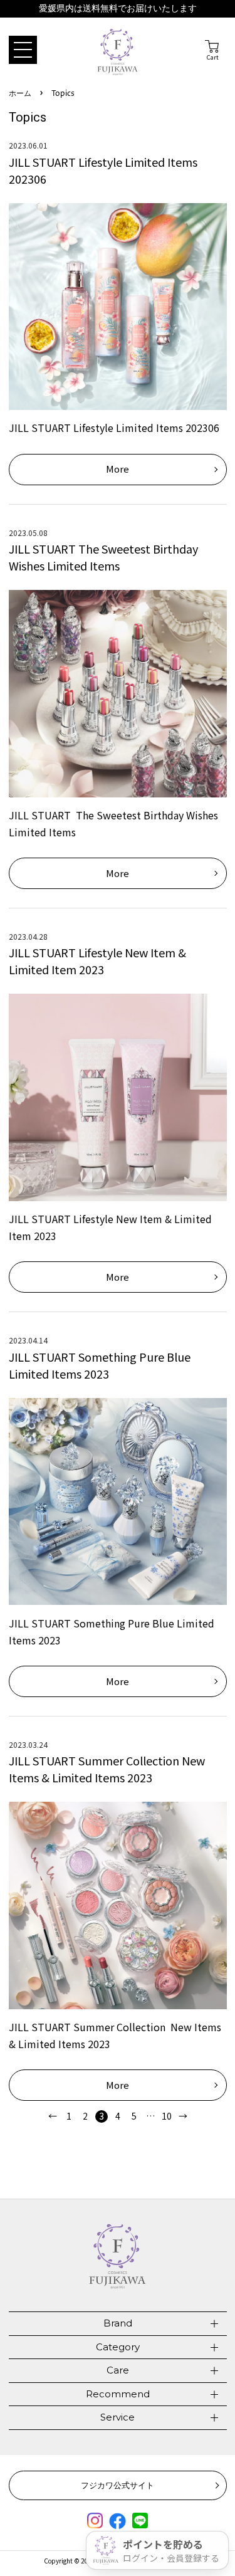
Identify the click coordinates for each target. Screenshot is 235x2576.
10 (167, 2116)
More (118, 469)
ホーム (20, 94)
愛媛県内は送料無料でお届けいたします (118, 8)
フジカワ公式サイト (118, 2485)
